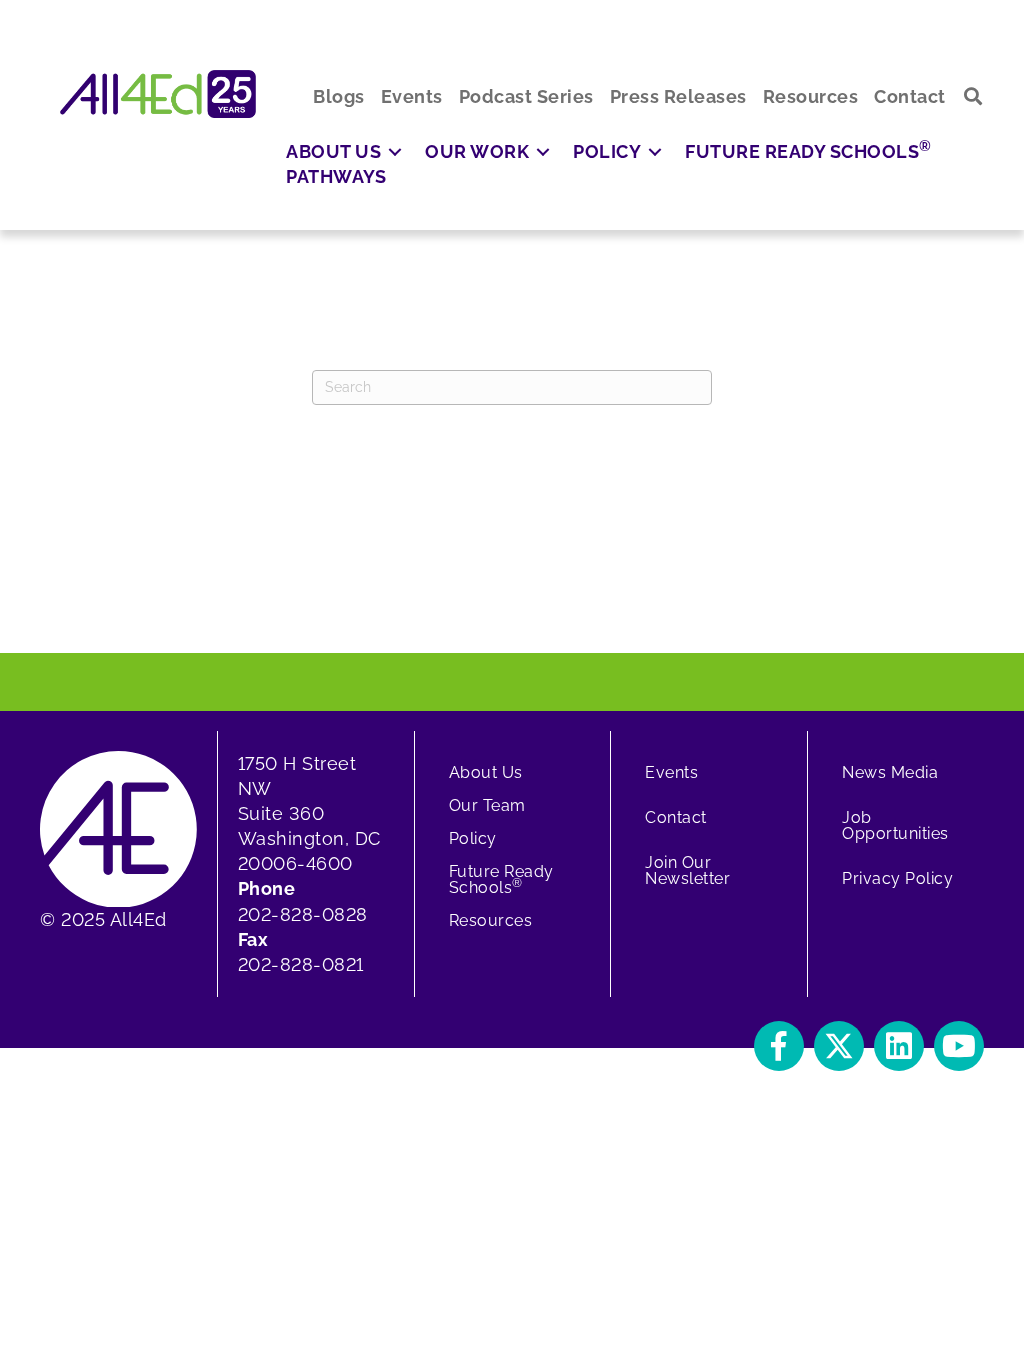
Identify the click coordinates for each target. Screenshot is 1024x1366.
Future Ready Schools (501, 879)
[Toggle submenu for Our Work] (543, 151)
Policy (473, 838)
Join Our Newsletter (687, 870)
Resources (491, 920)
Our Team (487, 805)
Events (671, 772)
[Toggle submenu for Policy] (655, 151)
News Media (890, 772)
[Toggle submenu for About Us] (395, 151)
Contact (676, 817)
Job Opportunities (895, 825)
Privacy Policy (897, 878)
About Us (486, 772)
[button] (973, 96)
